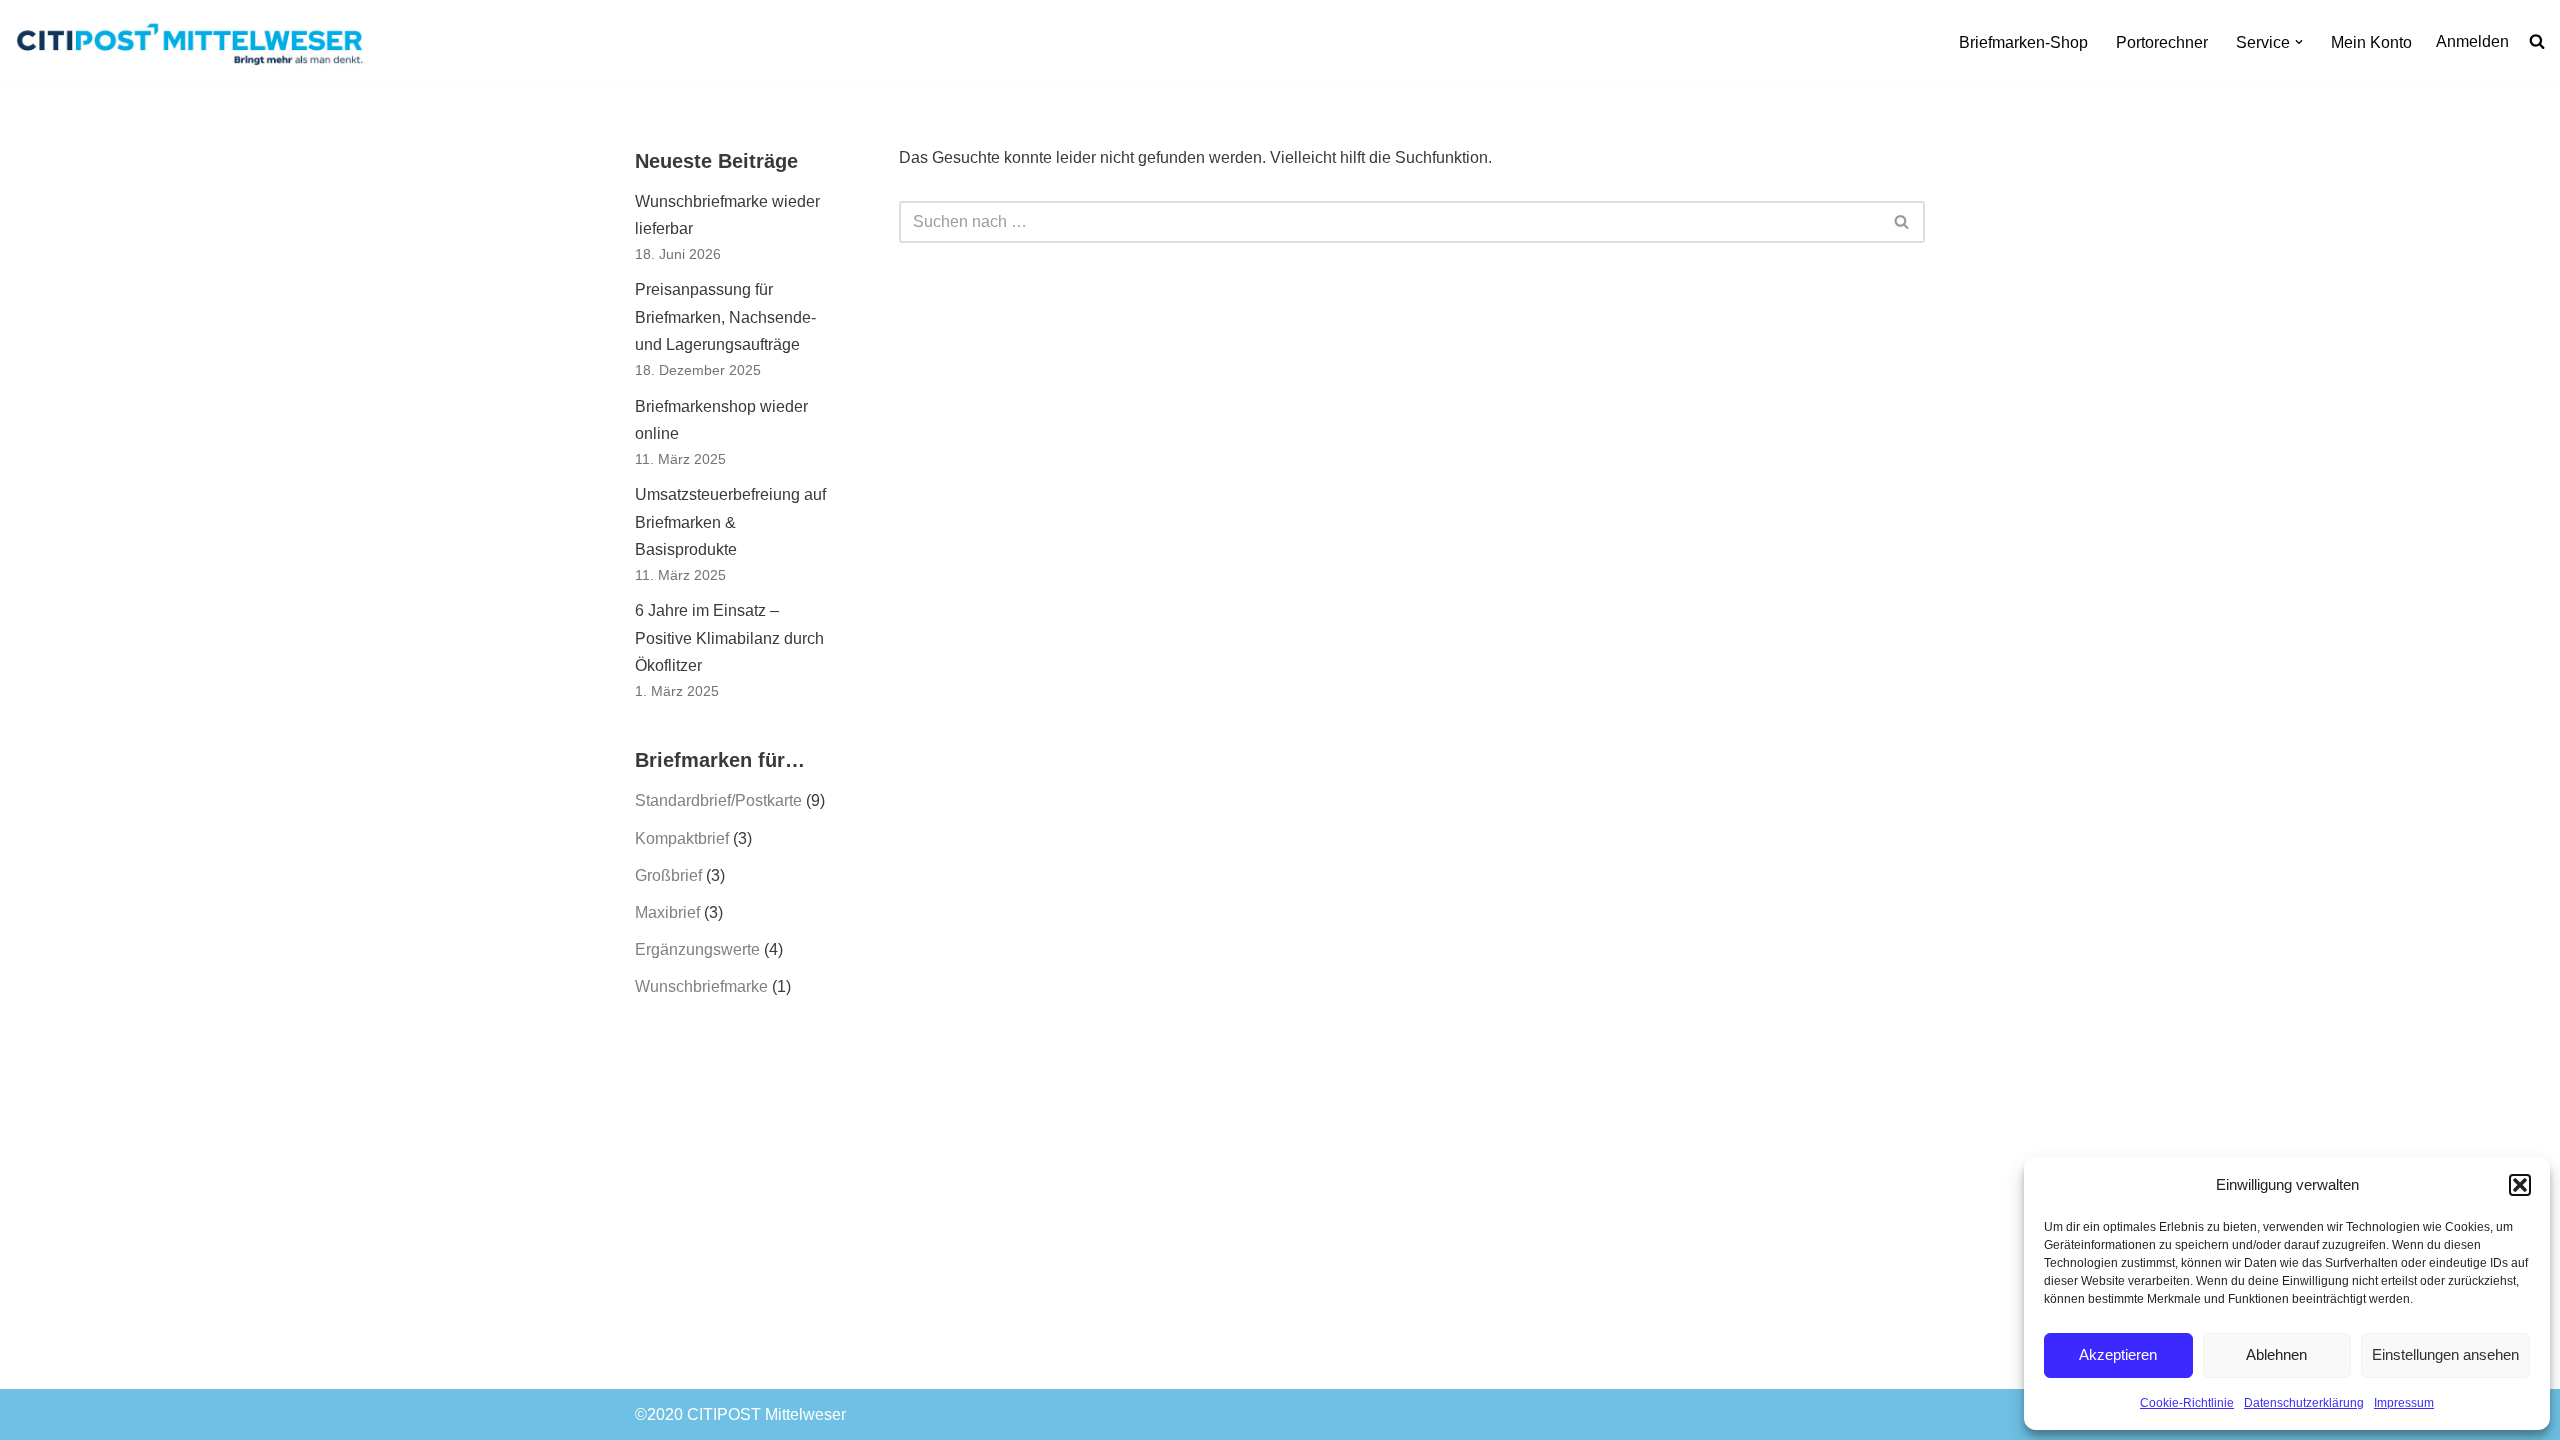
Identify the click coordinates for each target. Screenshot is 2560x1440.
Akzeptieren (2118, 1354)
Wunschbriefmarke (701, 986)
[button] (2520, 1185)
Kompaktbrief (682, 838)
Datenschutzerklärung (2304, 1403)
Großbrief (668, 875)
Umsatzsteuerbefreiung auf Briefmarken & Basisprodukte (730, 521)
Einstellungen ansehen (2445, 1354)
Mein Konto (2371, 42)
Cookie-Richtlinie (2187, 1403)
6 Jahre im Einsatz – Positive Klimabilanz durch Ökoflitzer (729, 637)
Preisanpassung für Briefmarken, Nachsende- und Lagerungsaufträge (725, 316)
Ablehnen (2276, 1354)
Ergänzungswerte (697, 949)
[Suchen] (1902, 222)
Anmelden (2472, 41)
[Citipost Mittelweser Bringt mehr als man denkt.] (195, 42)
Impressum (2404, 1403)
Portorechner (2162, 42)
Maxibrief (667, 912)
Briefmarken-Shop (2023, 42)
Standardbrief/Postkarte (718, 800)
